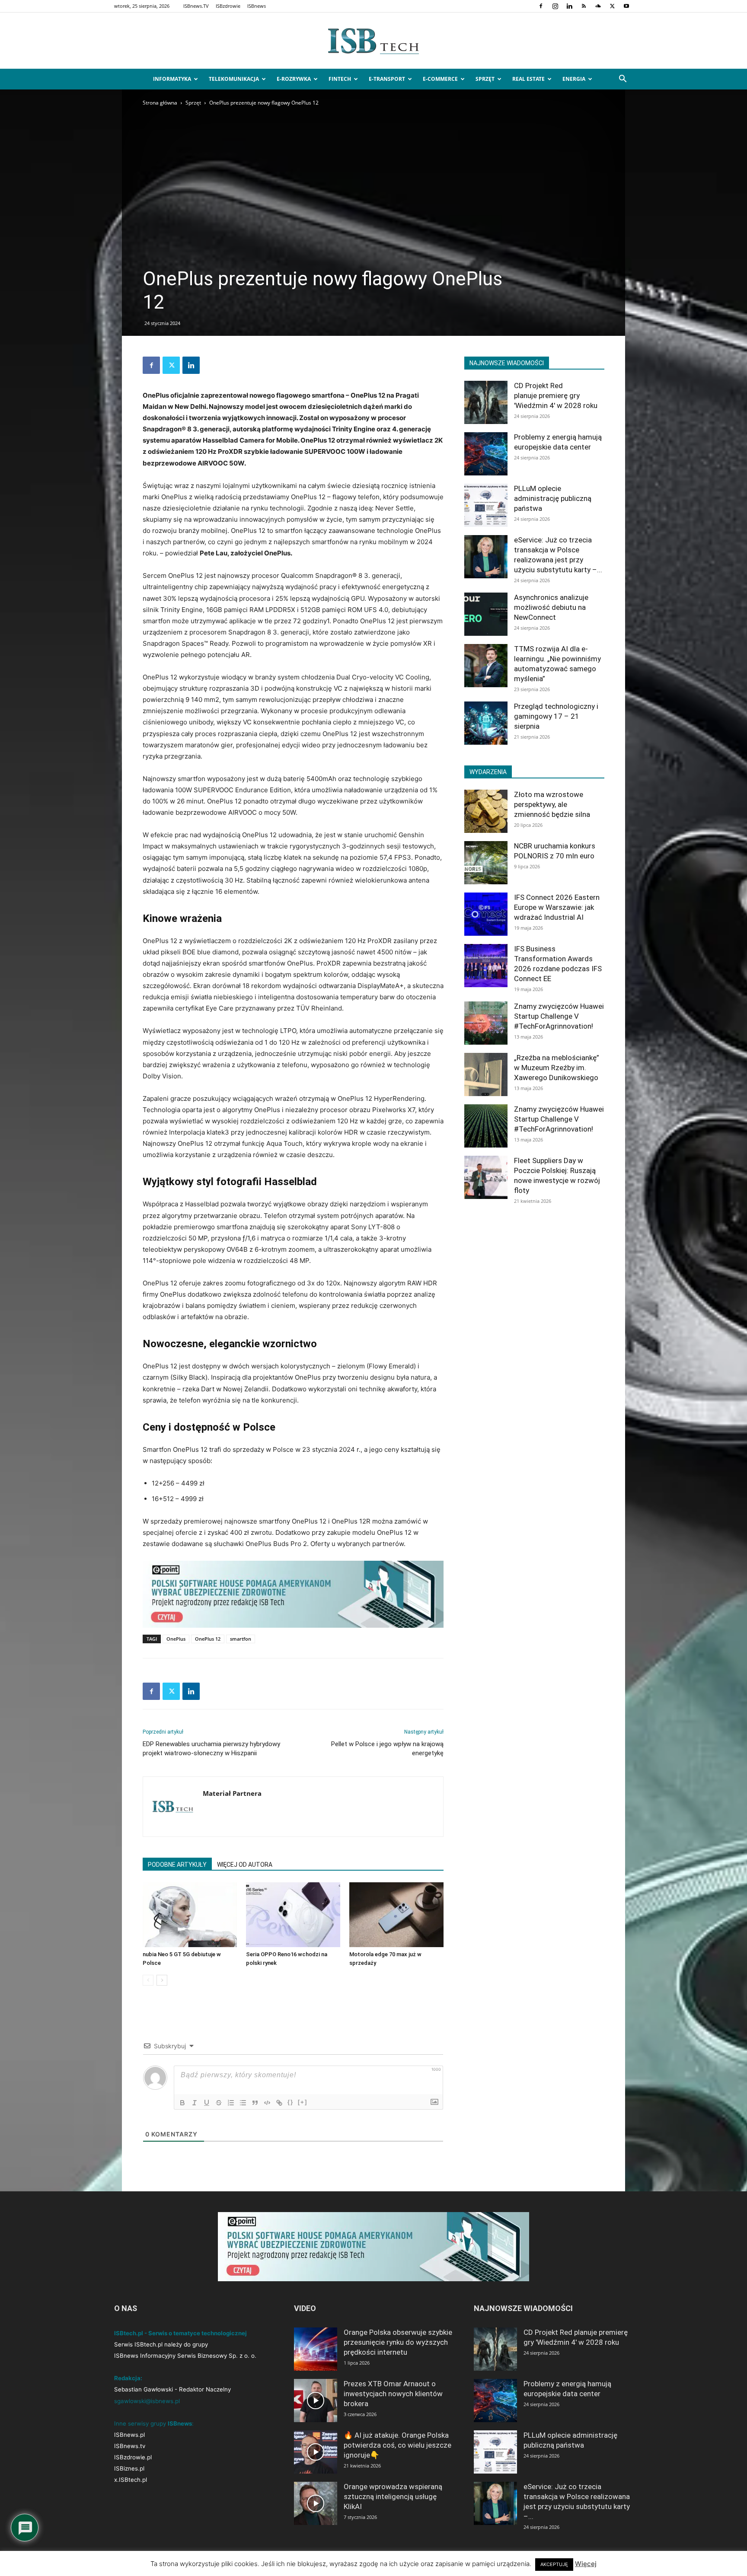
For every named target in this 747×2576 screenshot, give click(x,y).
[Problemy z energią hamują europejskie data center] (486, 454)
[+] (303, 2102)
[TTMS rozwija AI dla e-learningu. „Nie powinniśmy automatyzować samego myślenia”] (486, 666)
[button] (622, 80)
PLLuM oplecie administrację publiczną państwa (553, 498)
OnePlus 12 (208, 1639)
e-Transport (387, 79)
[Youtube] (626, 6)
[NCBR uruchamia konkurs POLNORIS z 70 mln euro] (486, 863)
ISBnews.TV (196, 6)
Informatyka (172, 79)
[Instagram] (555, 6)
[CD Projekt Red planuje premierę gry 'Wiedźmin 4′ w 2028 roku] (486, 402)
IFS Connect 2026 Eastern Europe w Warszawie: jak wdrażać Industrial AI (557, 907)
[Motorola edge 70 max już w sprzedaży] (396, 1915)
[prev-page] (148, 1980)
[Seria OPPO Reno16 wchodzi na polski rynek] (293, 1915)
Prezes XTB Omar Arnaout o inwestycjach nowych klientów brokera (393, 2394)
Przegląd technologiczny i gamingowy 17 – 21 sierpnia (556, 716)
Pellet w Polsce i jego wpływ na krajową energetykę (387, 1749)
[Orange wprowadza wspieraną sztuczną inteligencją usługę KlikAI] (316, 2503)
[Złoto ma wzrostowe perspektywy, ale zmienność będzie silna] (486, 811)
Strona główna (160, 103)
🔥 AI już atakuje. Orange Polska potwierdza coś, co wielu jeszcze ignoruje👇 (397, 2445)
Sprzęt (485, 79)
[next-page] (162, 1980)
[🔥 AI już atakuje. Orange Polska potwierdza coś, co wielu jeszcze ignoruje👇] (316, 2452)
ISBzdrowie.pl (133, 2457)
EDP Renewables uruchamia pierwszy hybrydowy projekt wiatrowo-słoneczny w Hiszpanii (211, 1749)
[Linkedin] (569, 6)
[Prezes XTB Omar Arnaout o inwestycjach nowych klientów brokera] (316, 2401)
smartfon (241, 1639)
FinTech (340, 79)
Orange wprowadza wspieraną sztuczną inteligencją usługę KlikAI (393, 2496)
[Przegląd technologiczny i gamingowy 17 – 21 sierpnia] (486, 723)
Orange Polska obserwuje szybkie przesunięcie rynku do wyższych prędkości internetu (398, 2342)
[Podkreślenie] (207, 2103)
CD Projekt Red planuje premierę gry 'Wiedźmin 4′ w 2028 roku (556, 395)
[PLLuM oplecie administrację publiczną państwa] (486, 505)
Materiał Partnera (232, 1793)
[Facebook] (541, 6)
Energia (574, 79)
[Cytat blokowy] (255, 2103)
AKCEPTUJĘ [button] (554, 2564)
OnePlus (176, 1639)
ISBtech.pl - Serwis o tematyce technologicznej (180, 2333)
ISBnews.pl (129, 2435)
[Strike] (219, 2103)
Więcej (586, 2564)
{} (290, 2102)
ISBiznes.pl (129, 2468)
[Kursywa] (195, 2103)
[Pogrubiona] (182, 2103)
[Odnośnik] (279, 2103)
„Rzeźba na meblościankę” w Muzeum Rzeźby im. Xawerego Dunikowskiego (557, 1068)
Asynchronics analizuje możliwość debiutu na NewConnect (551, 607)
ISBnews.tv (130, 2446)
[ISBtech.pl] (373, 41)
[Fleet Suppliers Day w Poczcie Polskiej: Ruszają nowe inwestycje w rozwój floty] (486, 1177)
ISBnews (257, 6)
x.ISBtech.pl (131, 2480)
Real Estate (528, 79)
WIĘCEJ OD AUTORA (245, 1865)
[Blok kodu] (267, 2103)
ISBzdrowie (228, 6)
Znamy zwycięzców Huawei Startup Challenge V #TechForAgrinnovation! (559, 1016)
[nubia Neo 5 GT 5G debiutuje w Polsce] (190, 1915)
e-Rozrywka (294, 79)
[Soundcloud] (598, 6)
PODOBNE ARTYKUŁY (177, 1865)
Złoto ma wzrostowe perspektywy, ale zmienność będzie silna (552, 804)
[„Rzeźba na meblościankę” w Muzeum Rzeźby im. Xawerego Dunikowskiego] (486, 1074)
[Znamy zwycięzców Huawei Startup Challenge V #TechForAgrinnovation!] (486, 1023)
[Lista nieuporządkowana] (243, 2103)
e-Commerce (440, 79)
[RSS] (584, 6)
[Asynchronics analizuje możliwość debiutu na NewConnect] (486, 614)
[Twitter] (612, 6)
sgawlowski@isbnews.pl (147, 2401)
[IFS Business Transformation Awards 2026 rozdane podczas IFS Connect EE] (486, 966)
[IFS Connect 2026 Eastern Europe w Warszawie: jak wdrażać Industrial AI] (486, 914)
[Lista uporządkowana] (231, 2103)
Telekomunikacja (234, 79)
